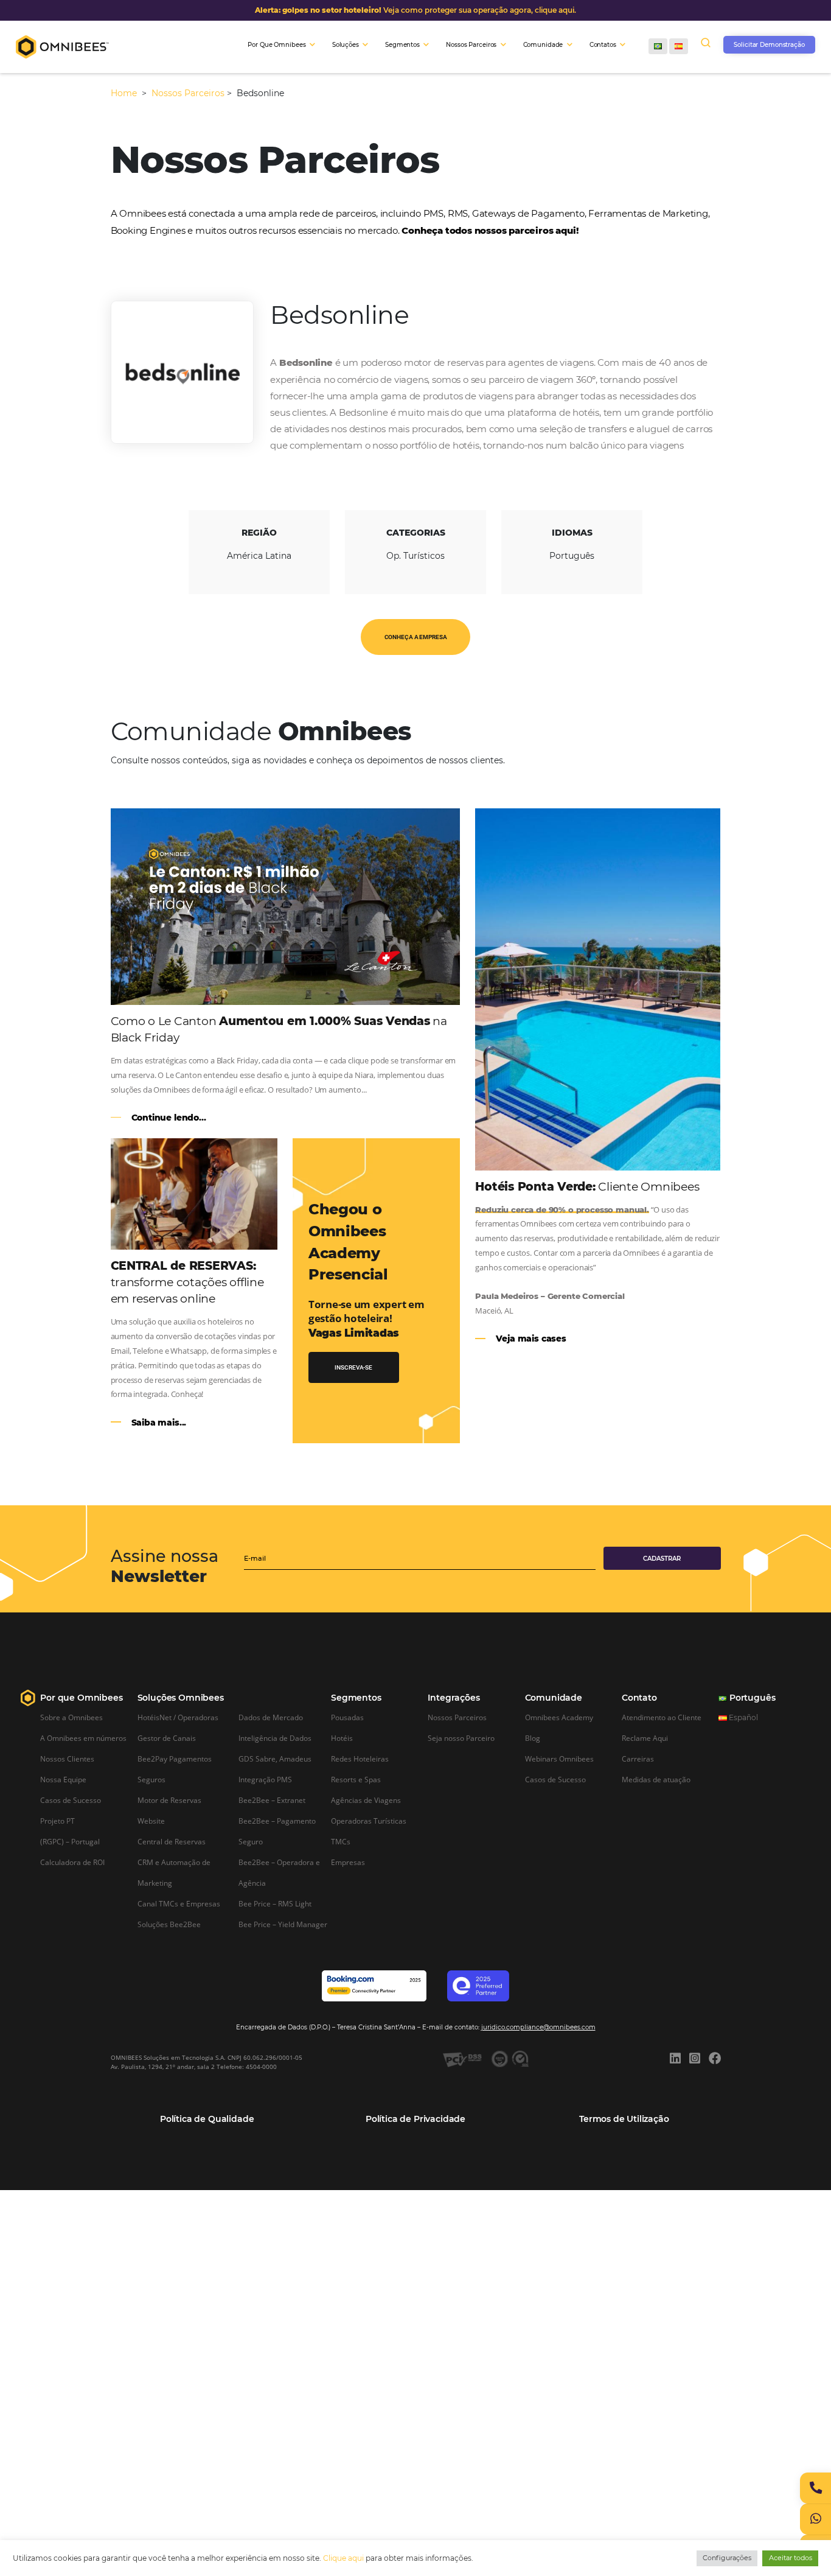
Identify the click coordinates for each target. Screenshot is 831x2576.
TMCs (341, 1841)
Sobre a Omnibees (71, 1717)
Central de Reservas (172, 1841)
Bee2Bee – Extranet (272, 1800)
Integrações (454, 1698)
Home (125, 93)
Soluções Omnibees (181, 1698)
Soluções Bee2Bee (169, 1924)
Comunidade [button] (543, 45)
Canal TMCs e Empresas (179, 1903)
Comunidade (554, 1698)
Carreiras (638, 1759)
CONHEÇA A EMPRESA (416, 637)
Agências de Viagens (366, 1800)
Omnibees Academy (559, 1717)
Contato (639, 1698)
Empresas (348, 1862)
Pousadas (347, 1717)
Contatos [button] (603, 45)
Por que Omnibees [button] (276, 45)
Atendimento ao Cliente (662, 1717)
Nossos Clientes (67, 1759)
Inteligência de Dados (275, 1738)
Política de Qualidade (207, 2119)
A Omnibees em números (83, 1738)
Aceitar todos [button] (791, 2558)
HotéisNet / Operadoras (178, 1717)
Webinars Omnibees (559, 1759)
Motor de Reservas (169, 1800)
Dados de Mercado (271, 1717)
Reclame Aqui (645, 1738)
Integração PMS (265, 1779)
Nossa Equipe (63, 1779)
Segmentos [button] (402, 45)
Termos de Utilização (624, 2119)
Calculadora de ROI (72, 1862)
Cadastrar (662, 1559)
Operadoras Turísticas (369, 1821)
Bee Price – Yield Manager (283, 1924)
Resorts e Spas (356, 1779)
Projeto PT (57, 1821)
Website (151, 1821)
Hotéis (342, 1738)
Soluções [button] (346, 45)
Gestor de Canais (167, 1738)
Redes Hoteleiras (360, 1759)
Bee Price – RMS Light (275, 1903)
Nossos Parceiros (188, 93)
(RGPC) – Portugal (70, 1841)
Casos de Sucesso (71, 1800)
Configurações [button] (727, 2558)
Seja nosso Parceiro (461, 1738)
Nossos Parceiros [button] (471, 45)
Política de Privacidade (415, 2119)
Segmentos (356, 1698)
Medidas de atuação (656, 1779)
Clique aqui (343, 2558)
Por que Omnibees (81, 1698)
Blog (533, 1738)
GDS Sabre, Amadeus (275, 1759)
